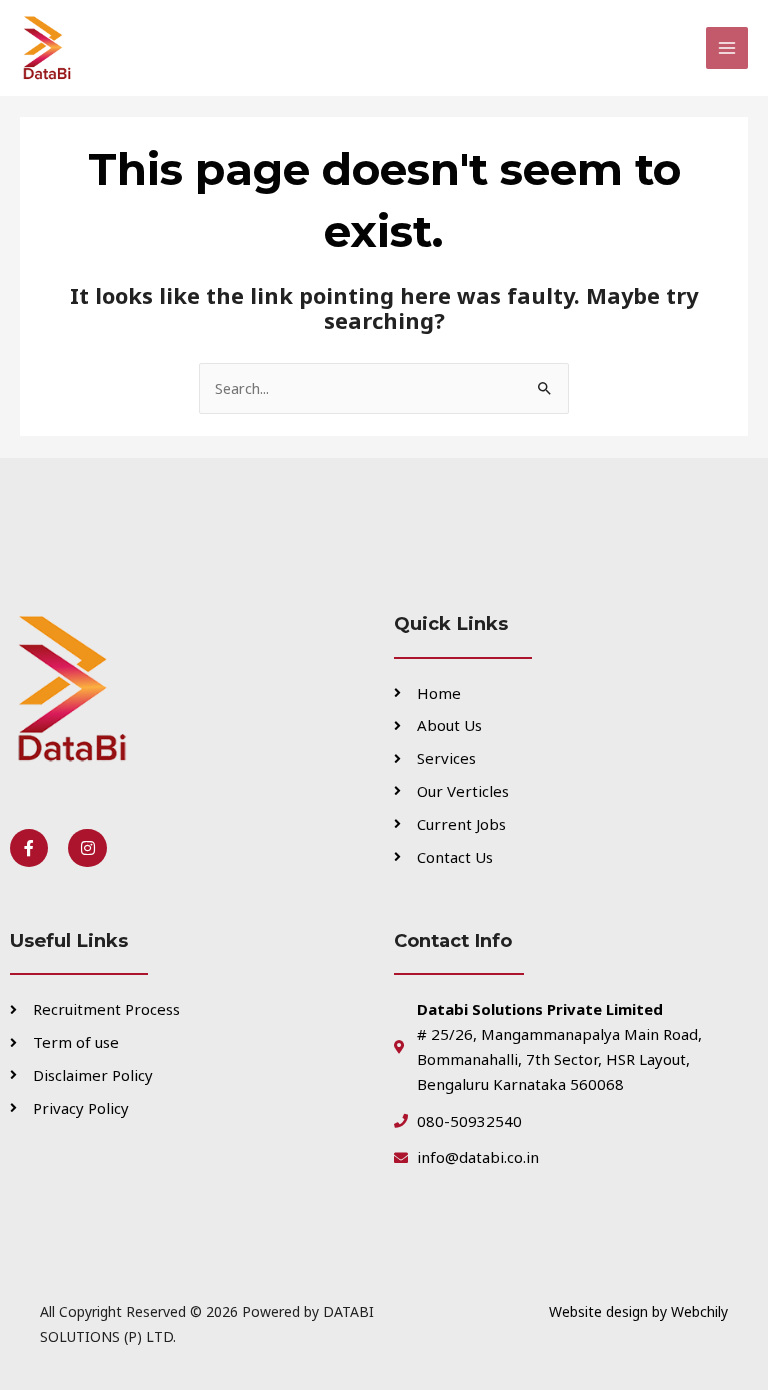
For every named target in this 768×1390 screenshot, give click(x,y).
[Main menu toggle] (727, 48)
